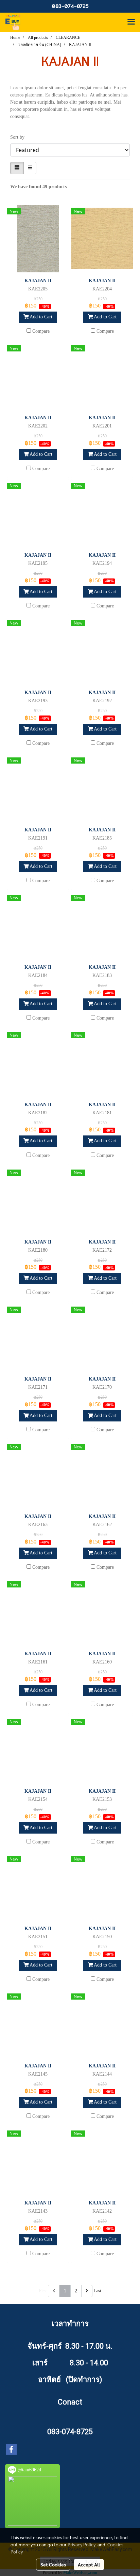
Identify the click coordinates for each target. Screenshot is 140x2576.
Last (98, 2291)
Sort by (19, 137)
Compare (41, 331)
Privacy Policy (82, 2544)
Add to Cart (40, 317)
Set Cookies (53, 2564)
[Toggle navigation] (131, 22)
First (43, 2291)
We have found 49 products (38, 187)
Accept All (89, 2564)
